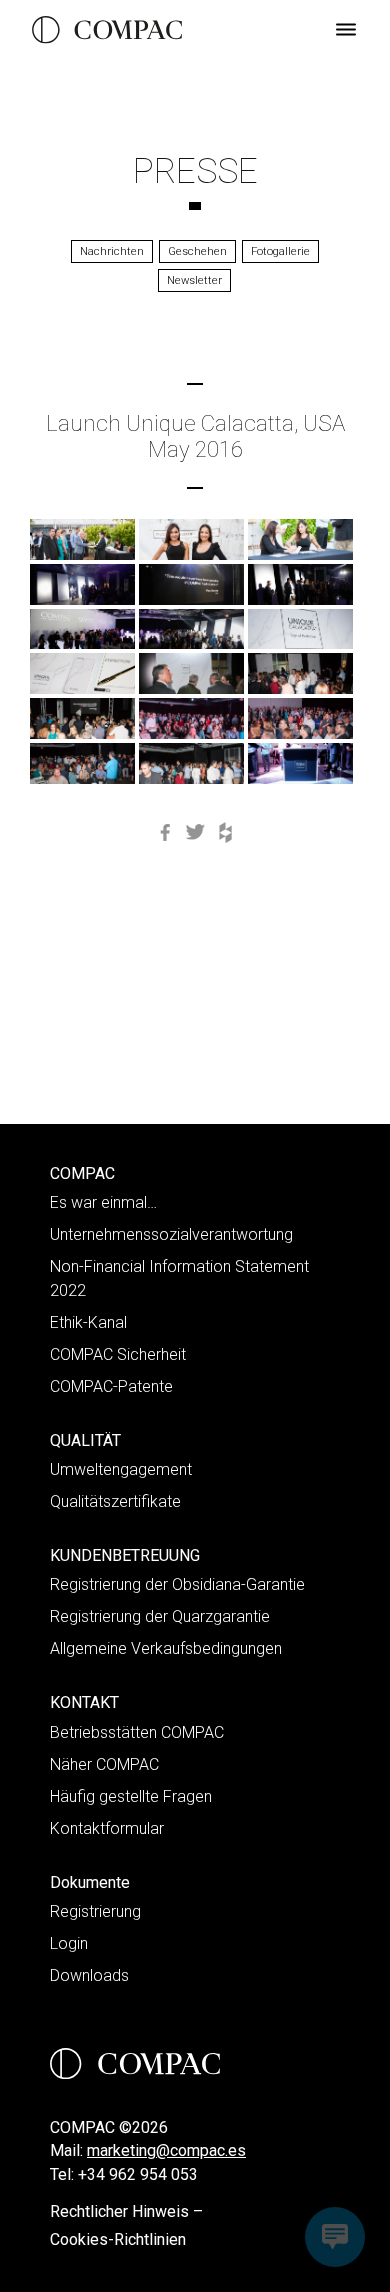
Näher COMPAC (104, 1764)
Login (69, 1943)
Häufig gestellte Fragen (131, 1796)
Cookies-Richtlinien (118, 2239)
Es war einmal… (103, 1202)
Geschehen (197, 251)
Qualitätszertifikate (115, 1501)
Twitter (195, 833)
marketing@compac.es (166, 2150)
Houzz (225, 833)
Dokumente (90, 1882)
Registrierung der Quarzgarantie (160, 1616)
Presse (195, 171)
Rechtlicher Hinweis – (126, 2211)
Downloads (89, 1975)
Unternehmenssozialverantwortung (171, 1234)
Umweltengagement (121, 1469)
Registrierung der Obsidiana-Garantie (177, 1584)
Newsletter (194, 280)
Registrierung (95, 1911)
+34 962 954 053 (138, 2174)
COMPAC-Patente (111, 1386)
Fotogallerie (280, 251)
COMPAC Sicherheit (118, 1354)
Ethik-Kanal (88, 1322)
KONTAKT (84, 1702)
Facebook (165, 833)
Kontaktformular (107, 1828)
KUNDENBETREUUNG (125, 1555)
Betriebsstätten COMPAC (137, 1732)
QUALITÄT (85, 1440)
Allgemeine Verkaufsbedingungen (166, 1648)
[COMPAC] (107, 30)
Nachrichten (112, 251)
